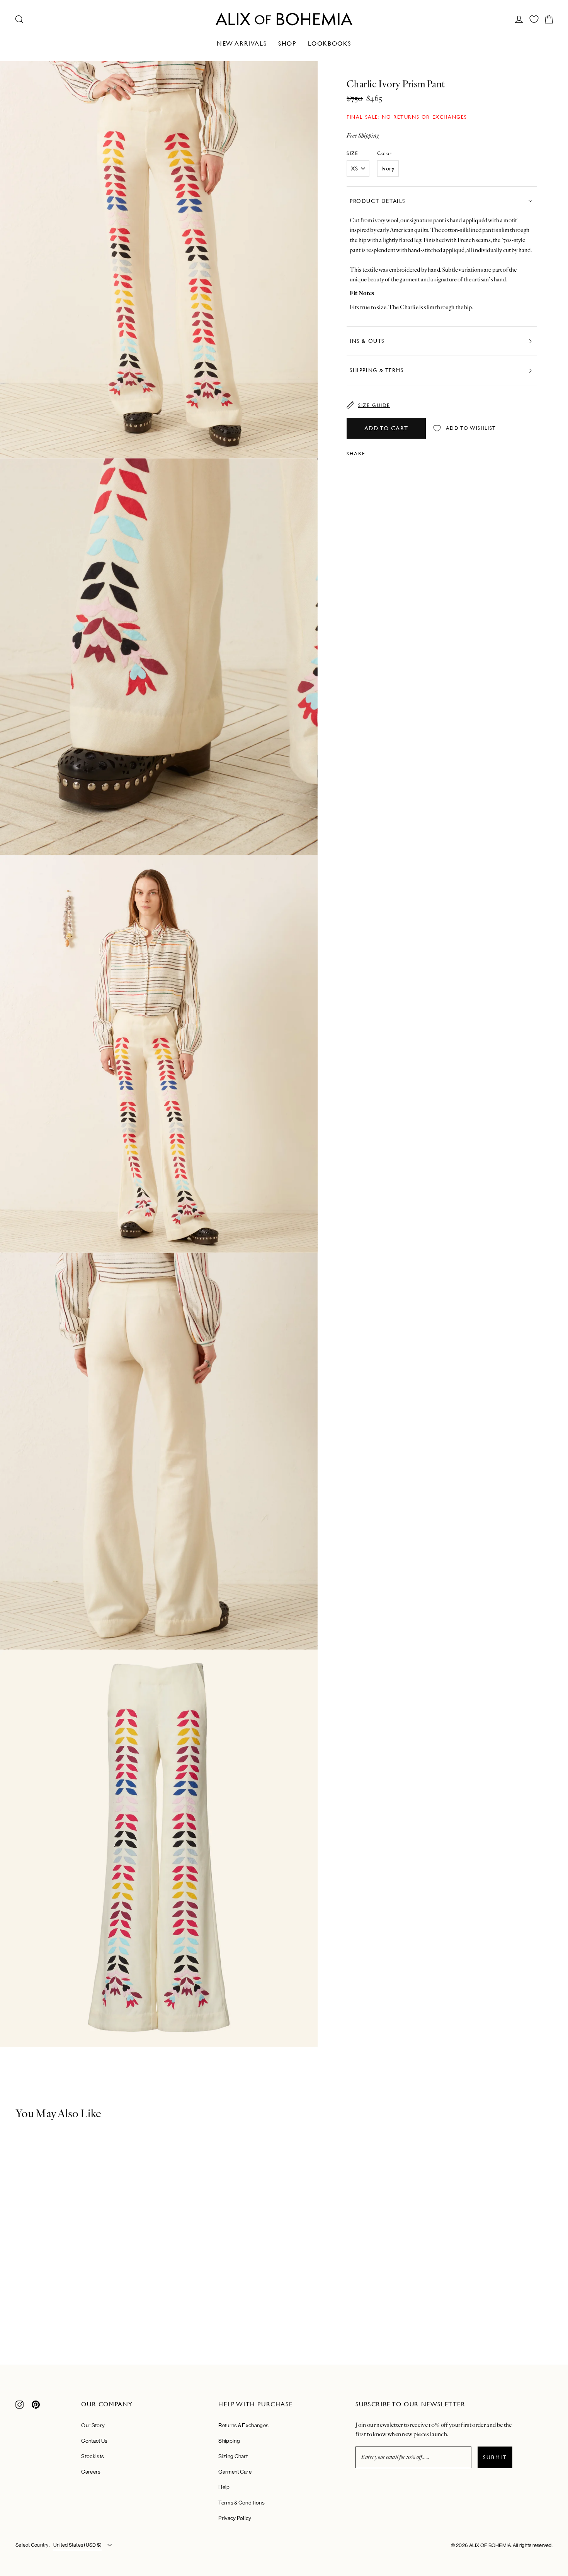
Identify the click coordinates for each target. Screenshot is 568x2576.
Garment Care (235, 2472)
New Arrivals (242, 43)
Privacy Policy (235, 2518)
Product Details (378, 201)
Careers (91, 2472)
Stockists (93, 2456)
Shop (287, 43)
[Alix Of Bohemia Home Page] (284, 19)
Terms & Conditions (241, 2503)
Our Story (93, 2425)
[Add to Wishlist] (132, 2137)
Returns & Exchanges (243, 2425)
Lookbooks (330, 43)
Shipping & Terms (377, 370)
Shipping (229, 2441)
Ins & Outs (367, 341)
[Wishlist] (534, 19)
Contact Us (94, 2441)
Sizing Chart (233, 2456)
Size (352, 153)
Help (224, 2487)
